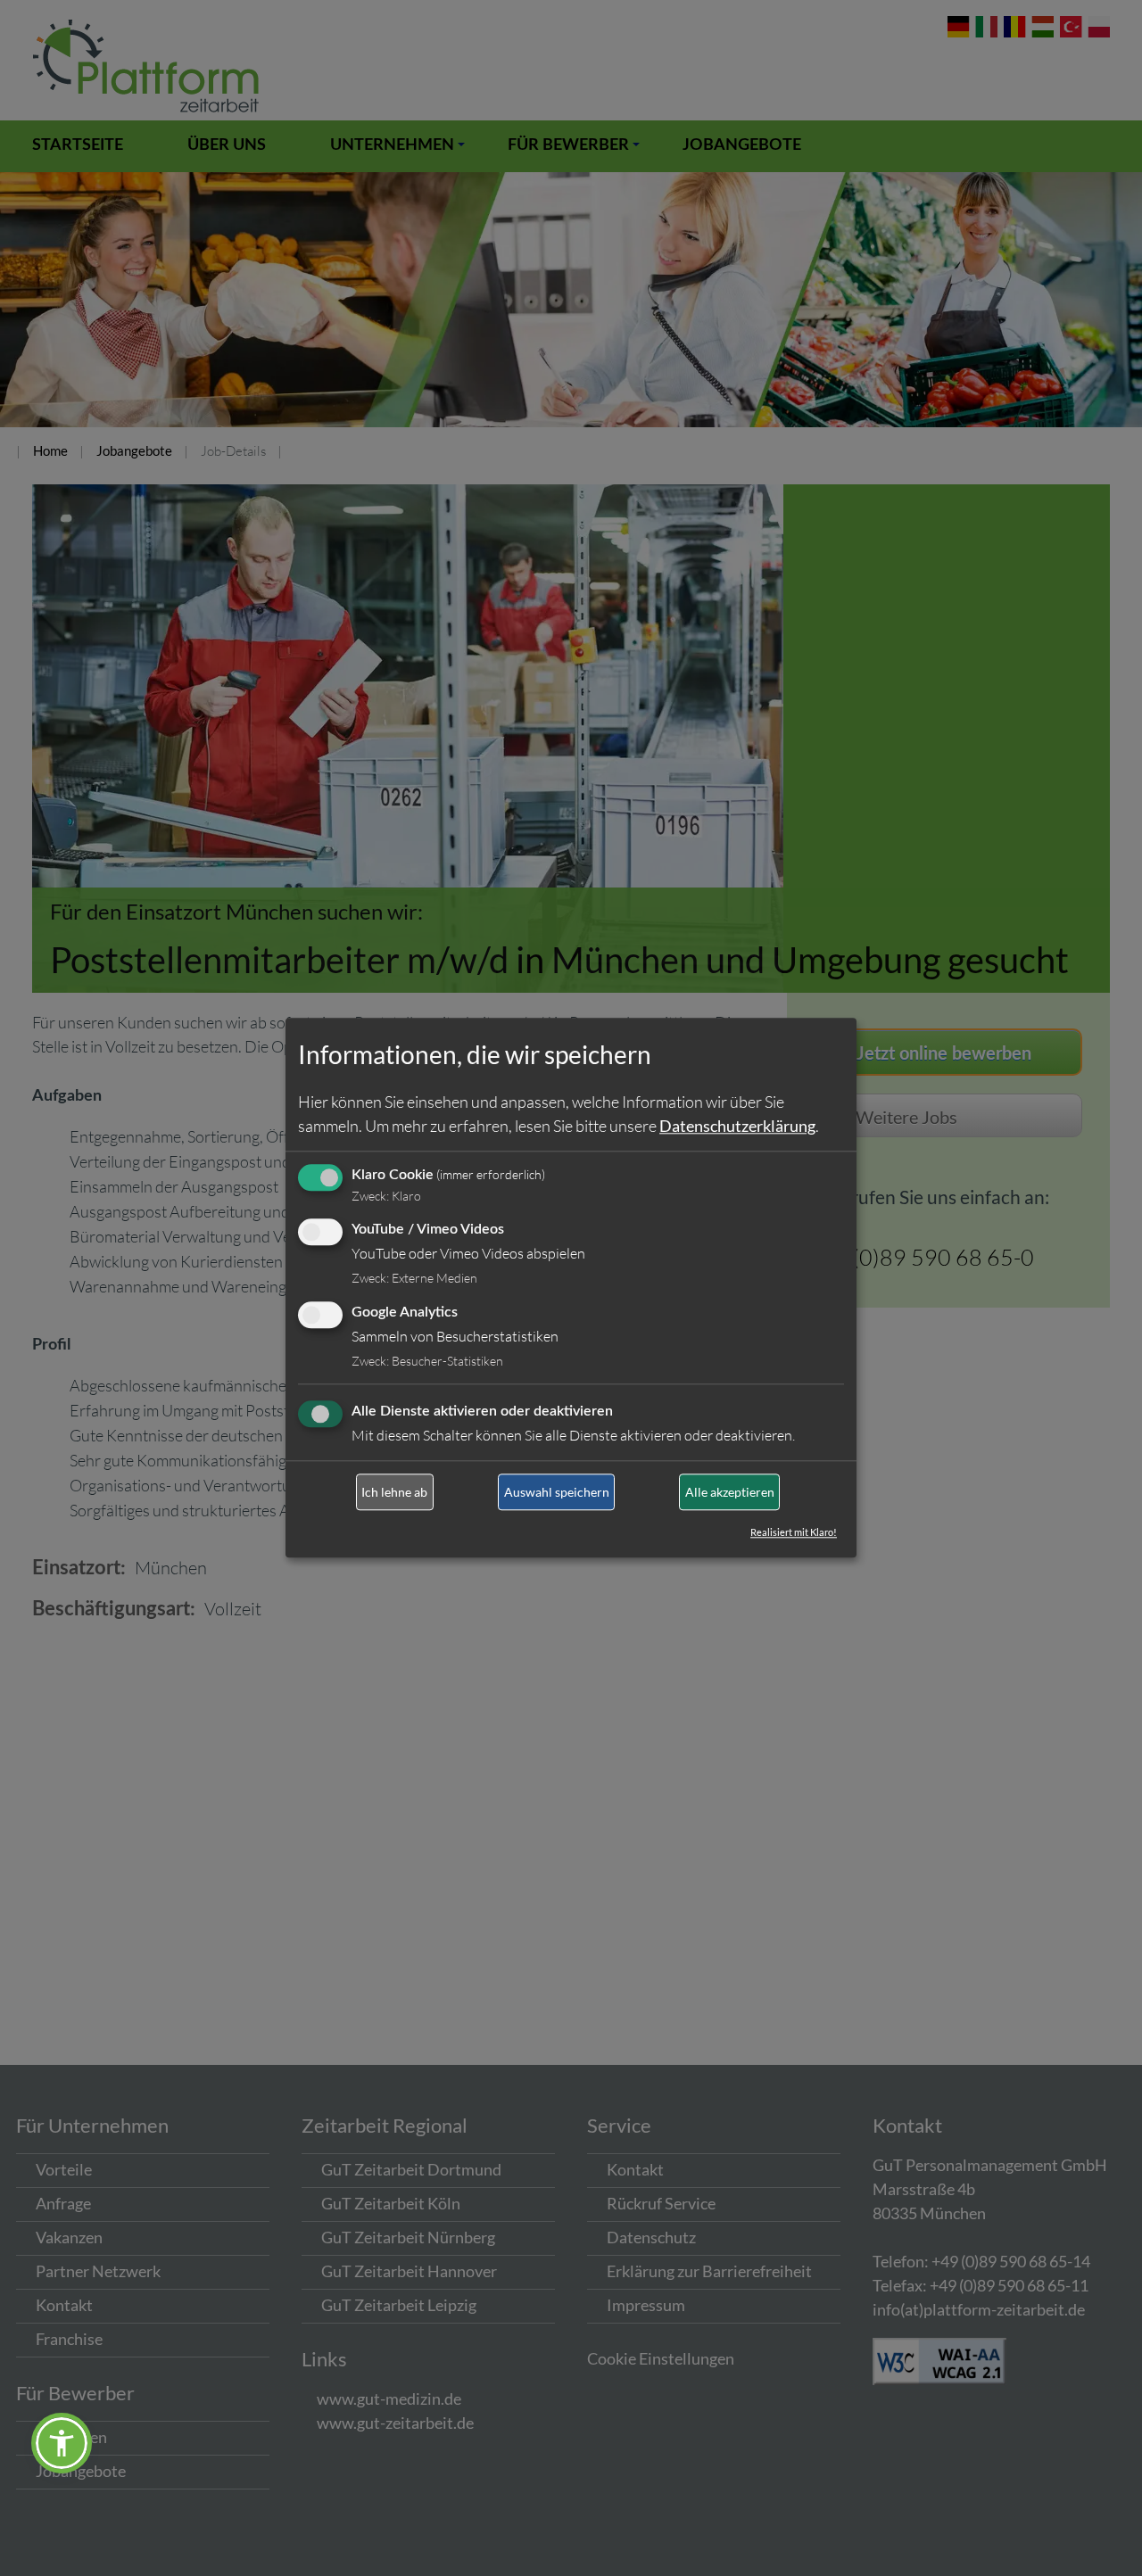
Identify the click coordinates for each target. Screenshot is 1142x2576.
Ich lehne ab (394, 1492)
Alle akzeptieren (730, 1492)
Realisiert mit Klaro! (794, 1533)
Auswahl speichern (557, 1492)
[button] (62, 2443)
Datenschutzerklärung (737, 1126)
